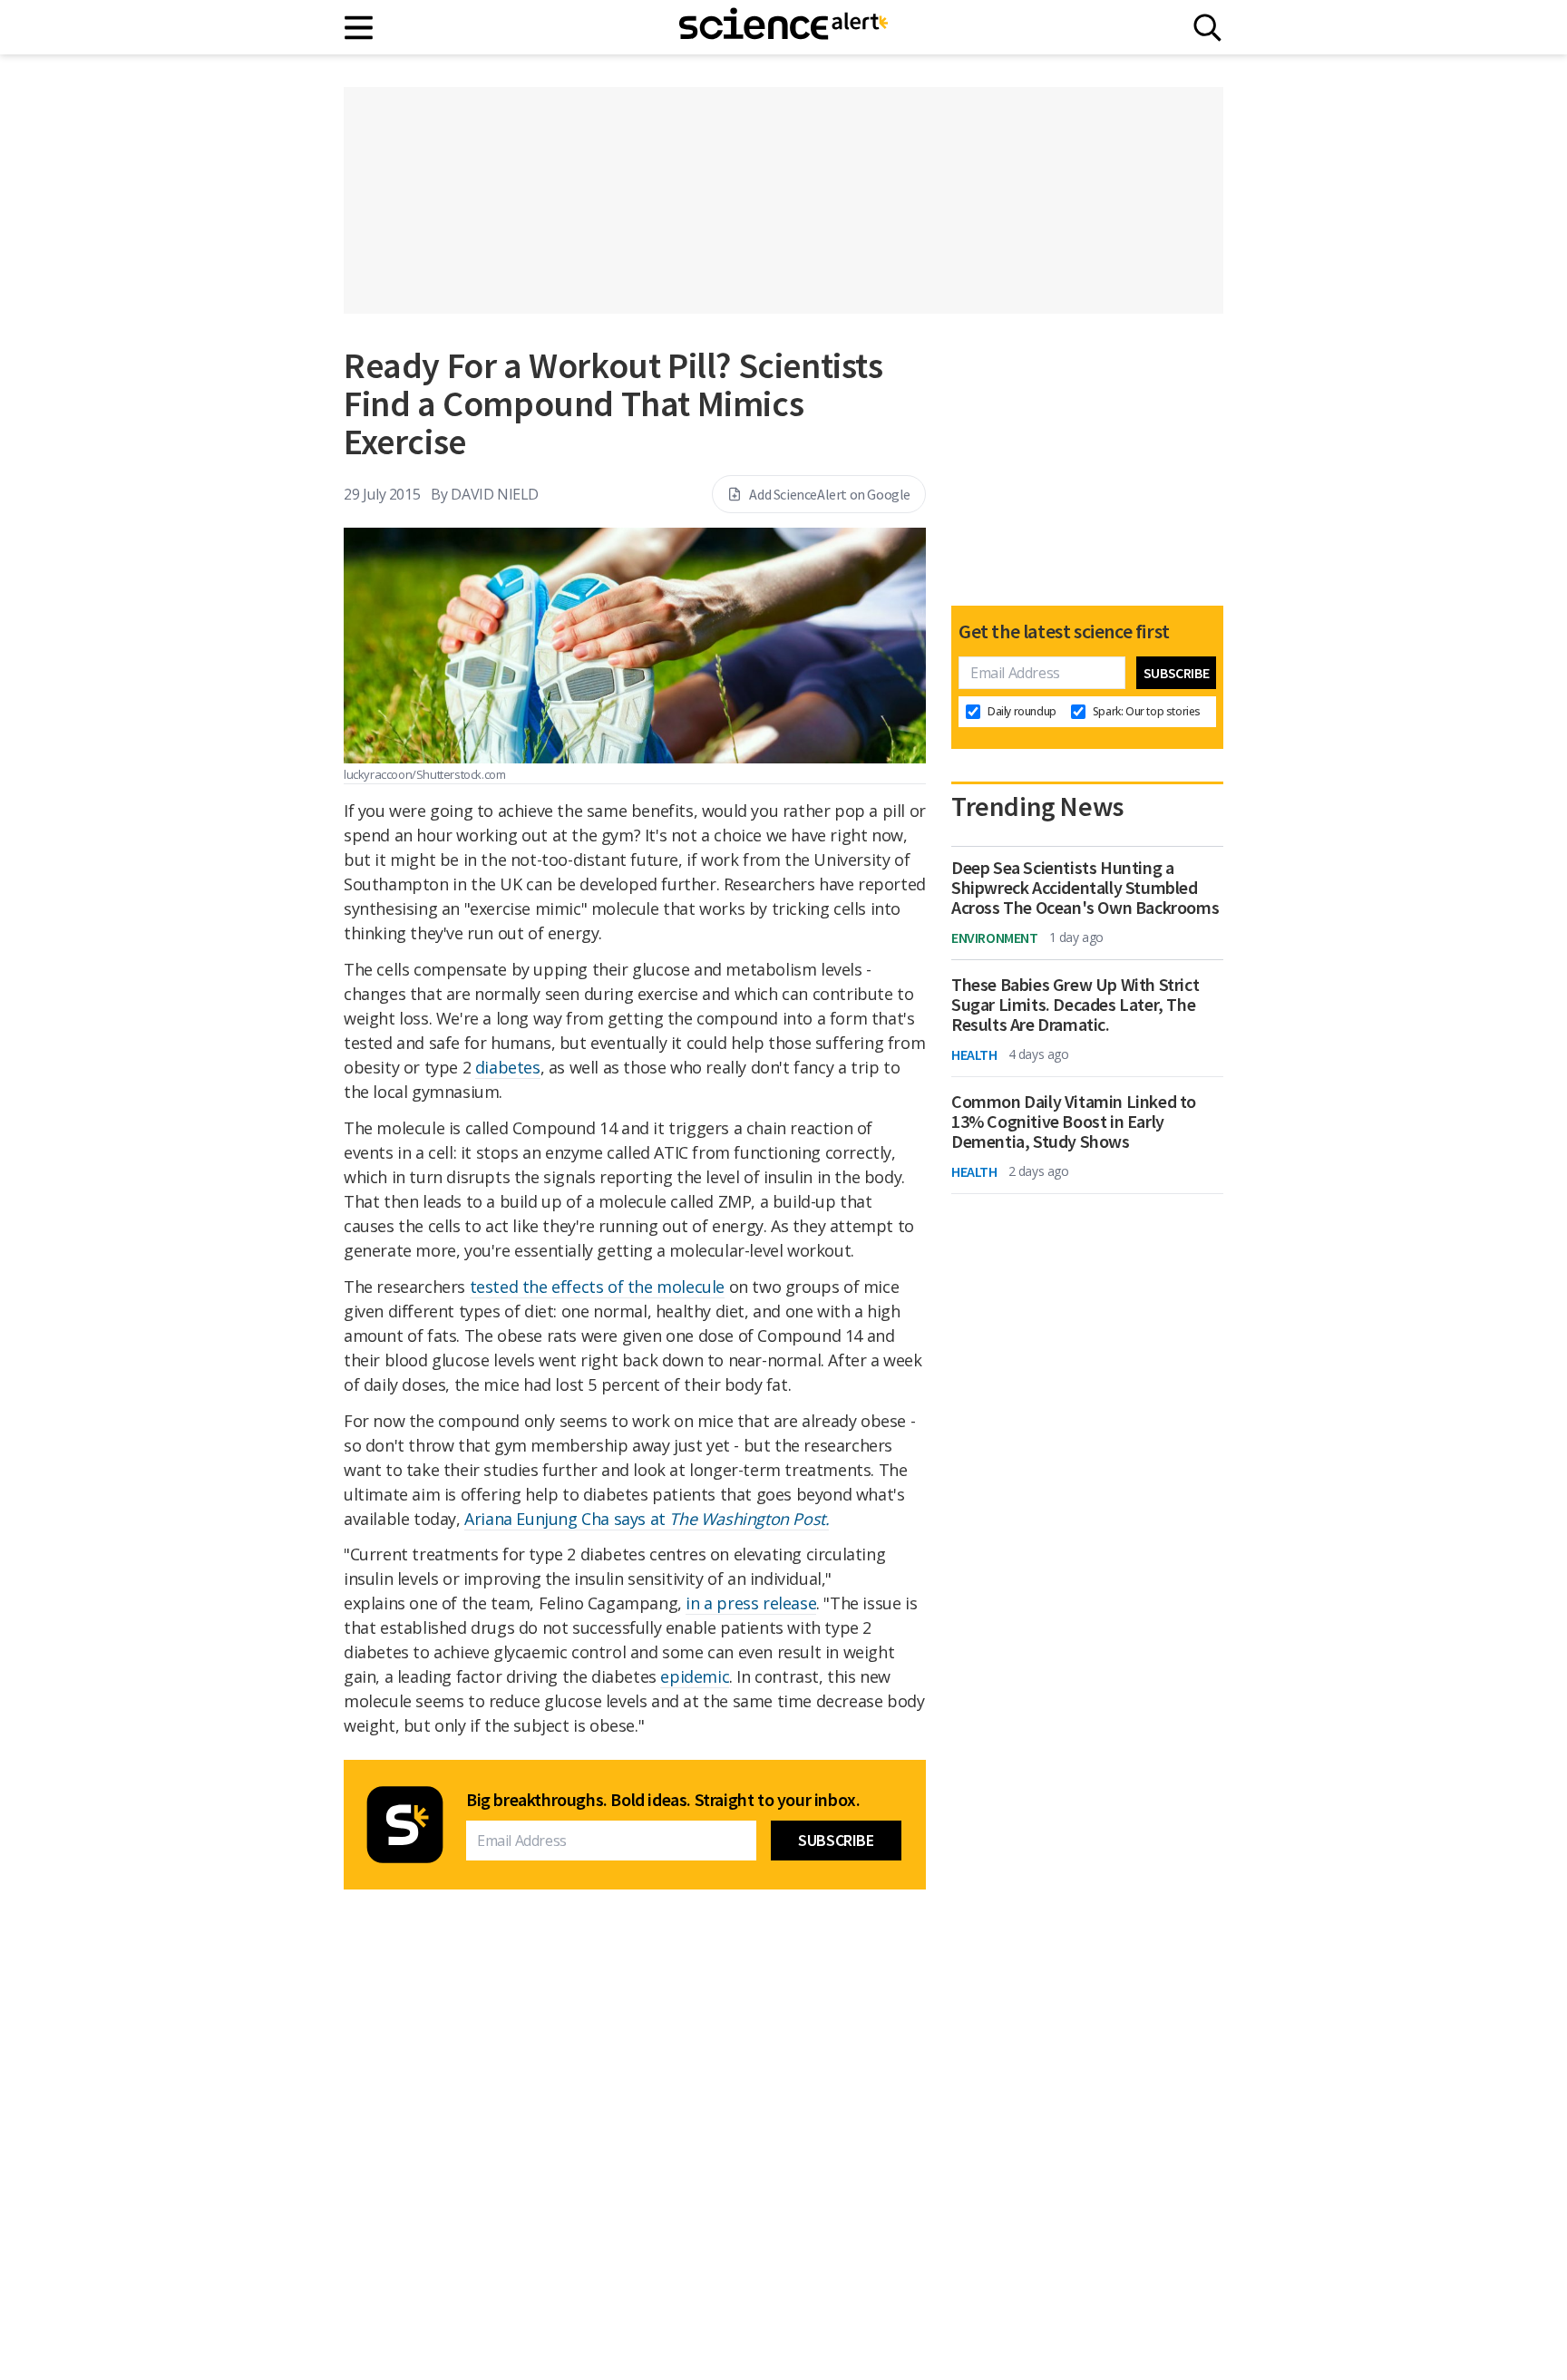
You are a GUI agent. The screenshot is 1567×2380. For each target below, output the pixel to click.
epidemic (695, 1676)
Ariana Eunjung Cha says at (647, 1519)
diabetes (508, 1067)
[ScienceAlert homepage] (783, 27)
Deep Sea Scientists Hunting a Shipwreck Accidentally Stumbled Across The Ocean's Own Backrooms (1085, 888)
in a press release (751, 1603)
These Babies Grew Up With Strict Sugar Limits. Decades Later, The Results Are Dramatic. (1075, 1005)
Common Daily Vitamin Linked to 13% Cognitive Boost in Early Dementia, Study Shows (1074, 1122)
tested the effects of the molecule (597, 1287)
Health (974, 1054)
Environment (995, 937)
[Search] (1207, 28)
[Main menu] (360, 28)
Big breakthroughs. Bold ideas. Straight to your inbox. (663, 1800)
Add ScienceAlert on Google (830, 494)
